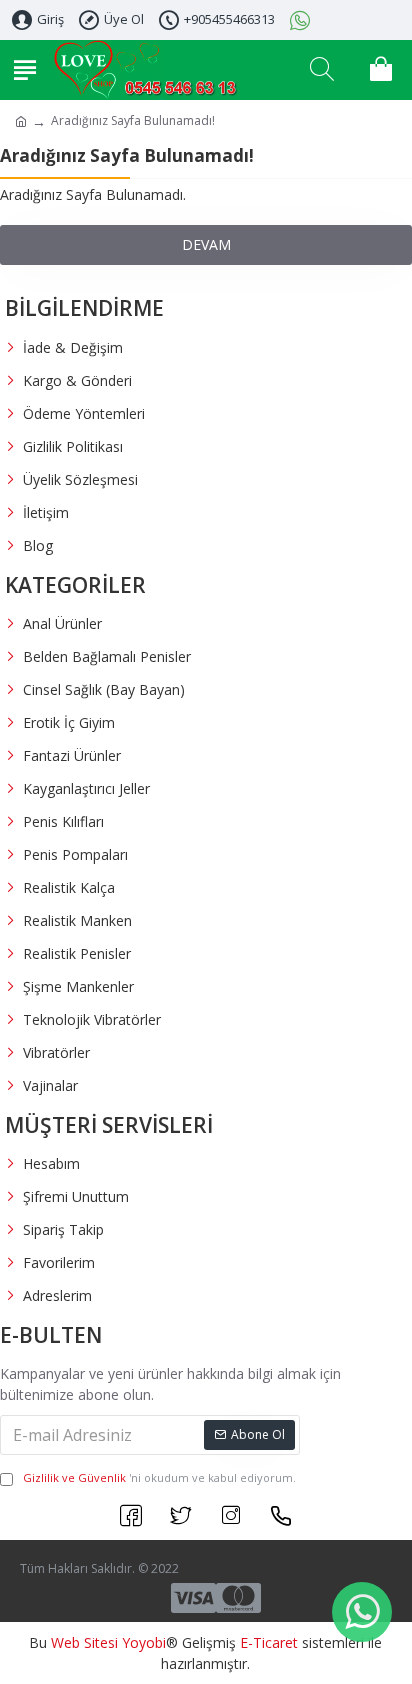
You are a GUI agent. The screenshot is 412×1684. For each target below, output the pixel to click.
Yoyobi (144, 1642)
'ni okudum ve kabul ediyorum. (159, 1477)
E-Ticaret (269, 1642)
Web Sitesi (84, 1642)
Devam (206, 244)
